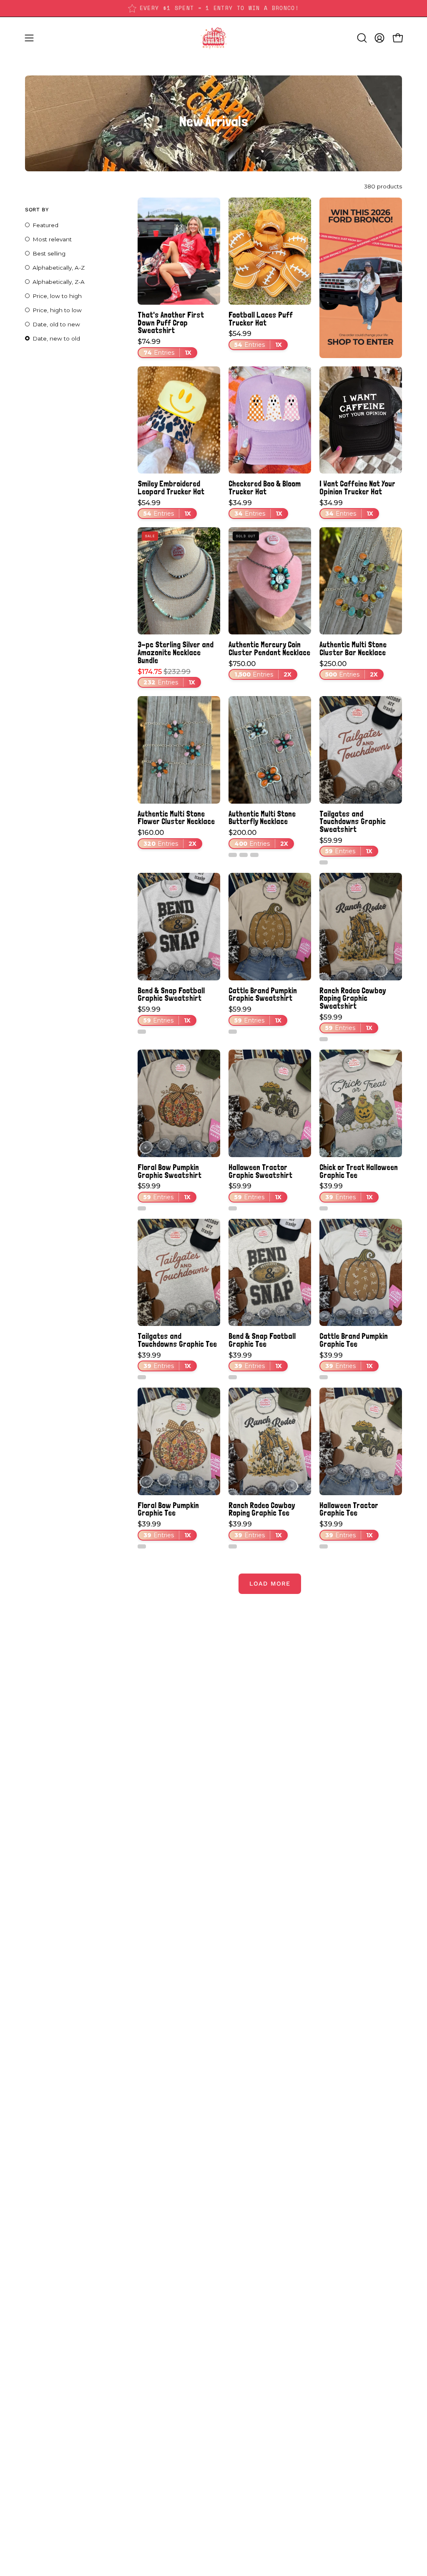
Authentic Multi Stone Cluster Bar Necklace (353, 648)
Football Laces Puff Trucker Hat (261, 319)
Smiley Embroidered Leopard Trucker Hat (171, 487)
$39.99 (346, 1192)
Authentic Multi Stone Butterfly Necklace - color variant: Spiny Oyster (244, 855)
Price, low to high (57, 296)
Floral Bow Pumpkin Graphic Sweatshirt (170, 1171)
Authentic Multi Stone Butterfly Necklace (262, 818)
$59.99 (346, 846)
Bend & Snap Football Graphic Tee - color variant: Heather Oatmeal (233, 1377)
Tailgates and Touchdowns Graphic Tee (177, 1340)
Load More (270, 1584)
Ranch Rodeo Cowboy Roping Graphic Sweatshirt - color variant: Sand (324, 1039)
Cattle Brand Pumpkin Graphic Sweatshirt (263, 994)
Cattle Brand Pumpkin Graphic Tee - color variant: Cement (324, 1377)
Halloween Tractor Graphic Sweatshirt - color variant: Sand (233, 1208)
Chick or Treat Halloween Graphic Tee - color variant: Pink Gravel (324, 1208)
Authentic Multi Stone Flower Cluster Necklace (176, 818)
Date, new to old (56, 338)
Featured (45, 225)
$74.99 (165, 347)
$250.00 (349, 669)
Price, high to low (57, 310)
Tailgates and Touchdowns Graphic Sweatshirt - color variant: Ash (324, 862)
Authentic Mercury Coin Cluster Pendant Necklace (269, 648)
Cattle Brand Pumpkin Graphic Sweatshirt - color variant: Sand (233, 1032)
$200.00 (258, 838)
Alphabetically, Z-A (59, 282)
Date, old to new (56, 324)
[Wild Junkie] (213, 38)
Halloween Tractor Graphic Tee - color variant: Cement (324, 1546)
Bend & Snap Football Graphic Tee (262, 1340)
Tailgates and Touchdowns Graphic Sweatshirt (353, 822)
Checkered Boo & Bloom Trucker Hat (265, 487)
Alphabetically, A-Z (59, 268)
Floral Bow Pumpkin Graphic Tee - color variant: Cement (142, 1546)
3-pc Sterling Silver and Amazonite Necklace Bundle (176, 652)
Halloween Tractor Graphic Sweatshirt (260, 1171)
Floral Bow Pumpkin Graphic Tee (168, 1509)
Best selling (49, 253)
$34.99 (255, 509)
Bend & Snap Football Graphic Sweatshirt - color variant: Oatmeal (142, 1032)
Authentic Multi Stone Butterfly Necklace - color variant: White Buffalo (233, 855)
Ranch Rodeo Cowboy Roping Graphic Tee (262, 1509)
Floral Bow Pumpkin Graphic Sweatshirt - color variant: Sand (142, 1208)
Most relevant (52, 239)
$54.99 (255, 339)
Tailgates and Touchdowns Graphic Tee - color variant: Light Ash (142, 1377)
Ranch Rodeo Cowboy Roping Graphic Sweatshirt (353, 998)
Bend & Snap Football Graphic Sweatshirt (171, 994)
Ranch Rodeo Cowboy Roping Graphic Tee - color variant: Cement (233, 1546)
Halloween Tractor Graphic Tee (349, 1509)
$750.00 (260, 669)
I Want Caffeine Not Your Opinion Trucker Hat (357, 487)
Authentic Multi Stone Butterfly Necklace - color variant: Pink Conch (254, 855)
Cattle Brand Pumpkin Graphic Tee (354, 1340)
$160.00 (167, 838)
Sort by (37, 209)
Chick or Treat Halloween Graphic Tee (359, 1171)
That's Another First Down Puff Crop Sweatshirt (171, 323)
